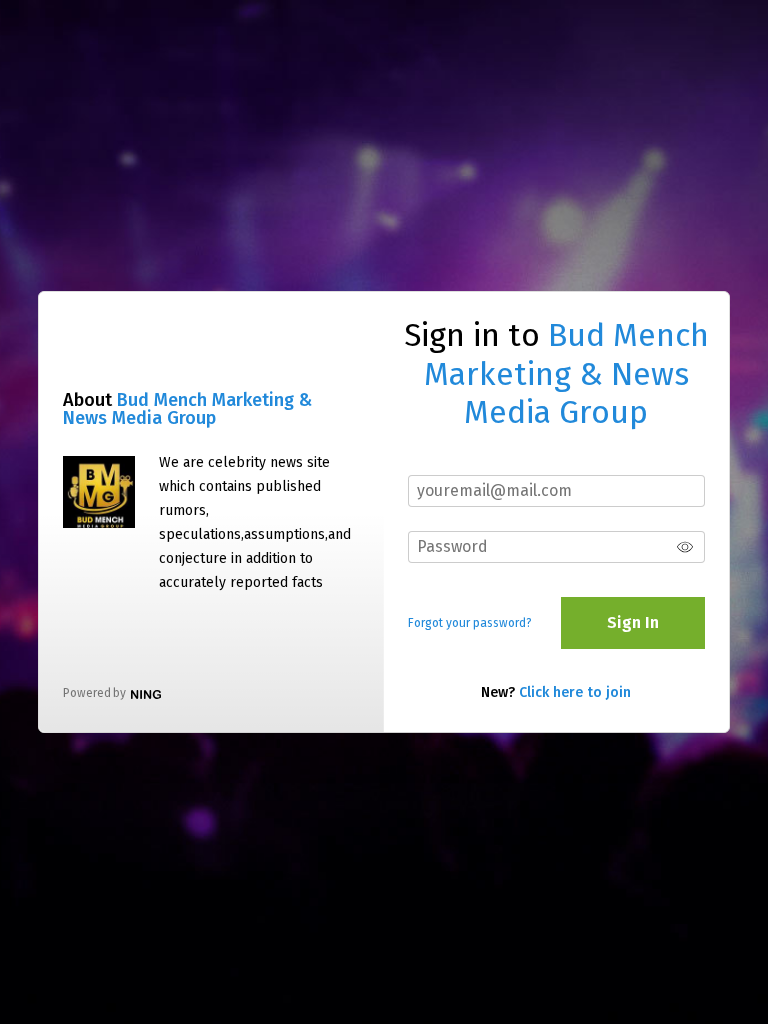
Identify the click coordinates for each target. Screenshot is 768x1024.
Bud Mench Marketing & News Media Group (187, 409)
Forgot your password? (470, 623)
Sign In (633, 622)
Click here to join (575, 692)
